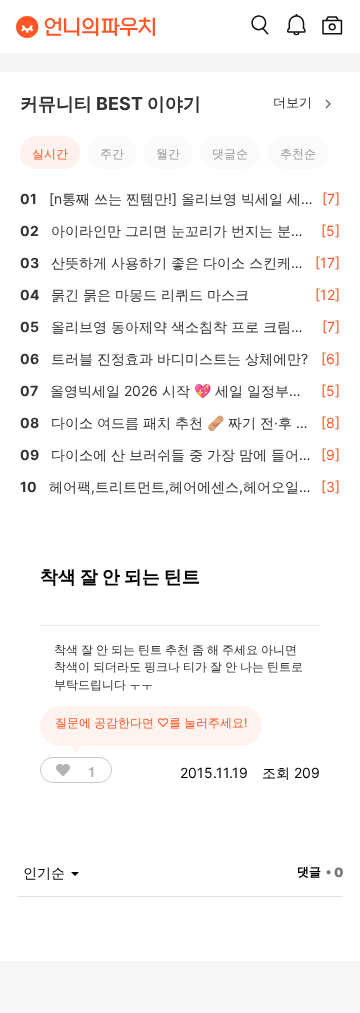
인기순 (46, 872)
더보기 (294, 101)
